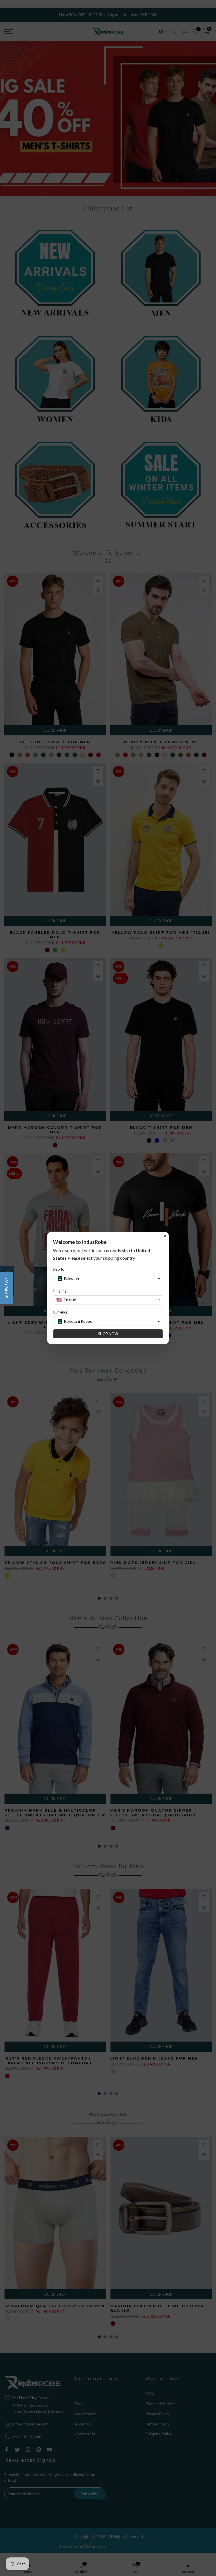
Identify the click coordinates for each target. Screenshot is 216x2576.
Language (61, 1291)
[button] (7, 1288)
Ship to (59, 1269)
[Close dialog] (165, 1236)
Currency (60, 1312)
